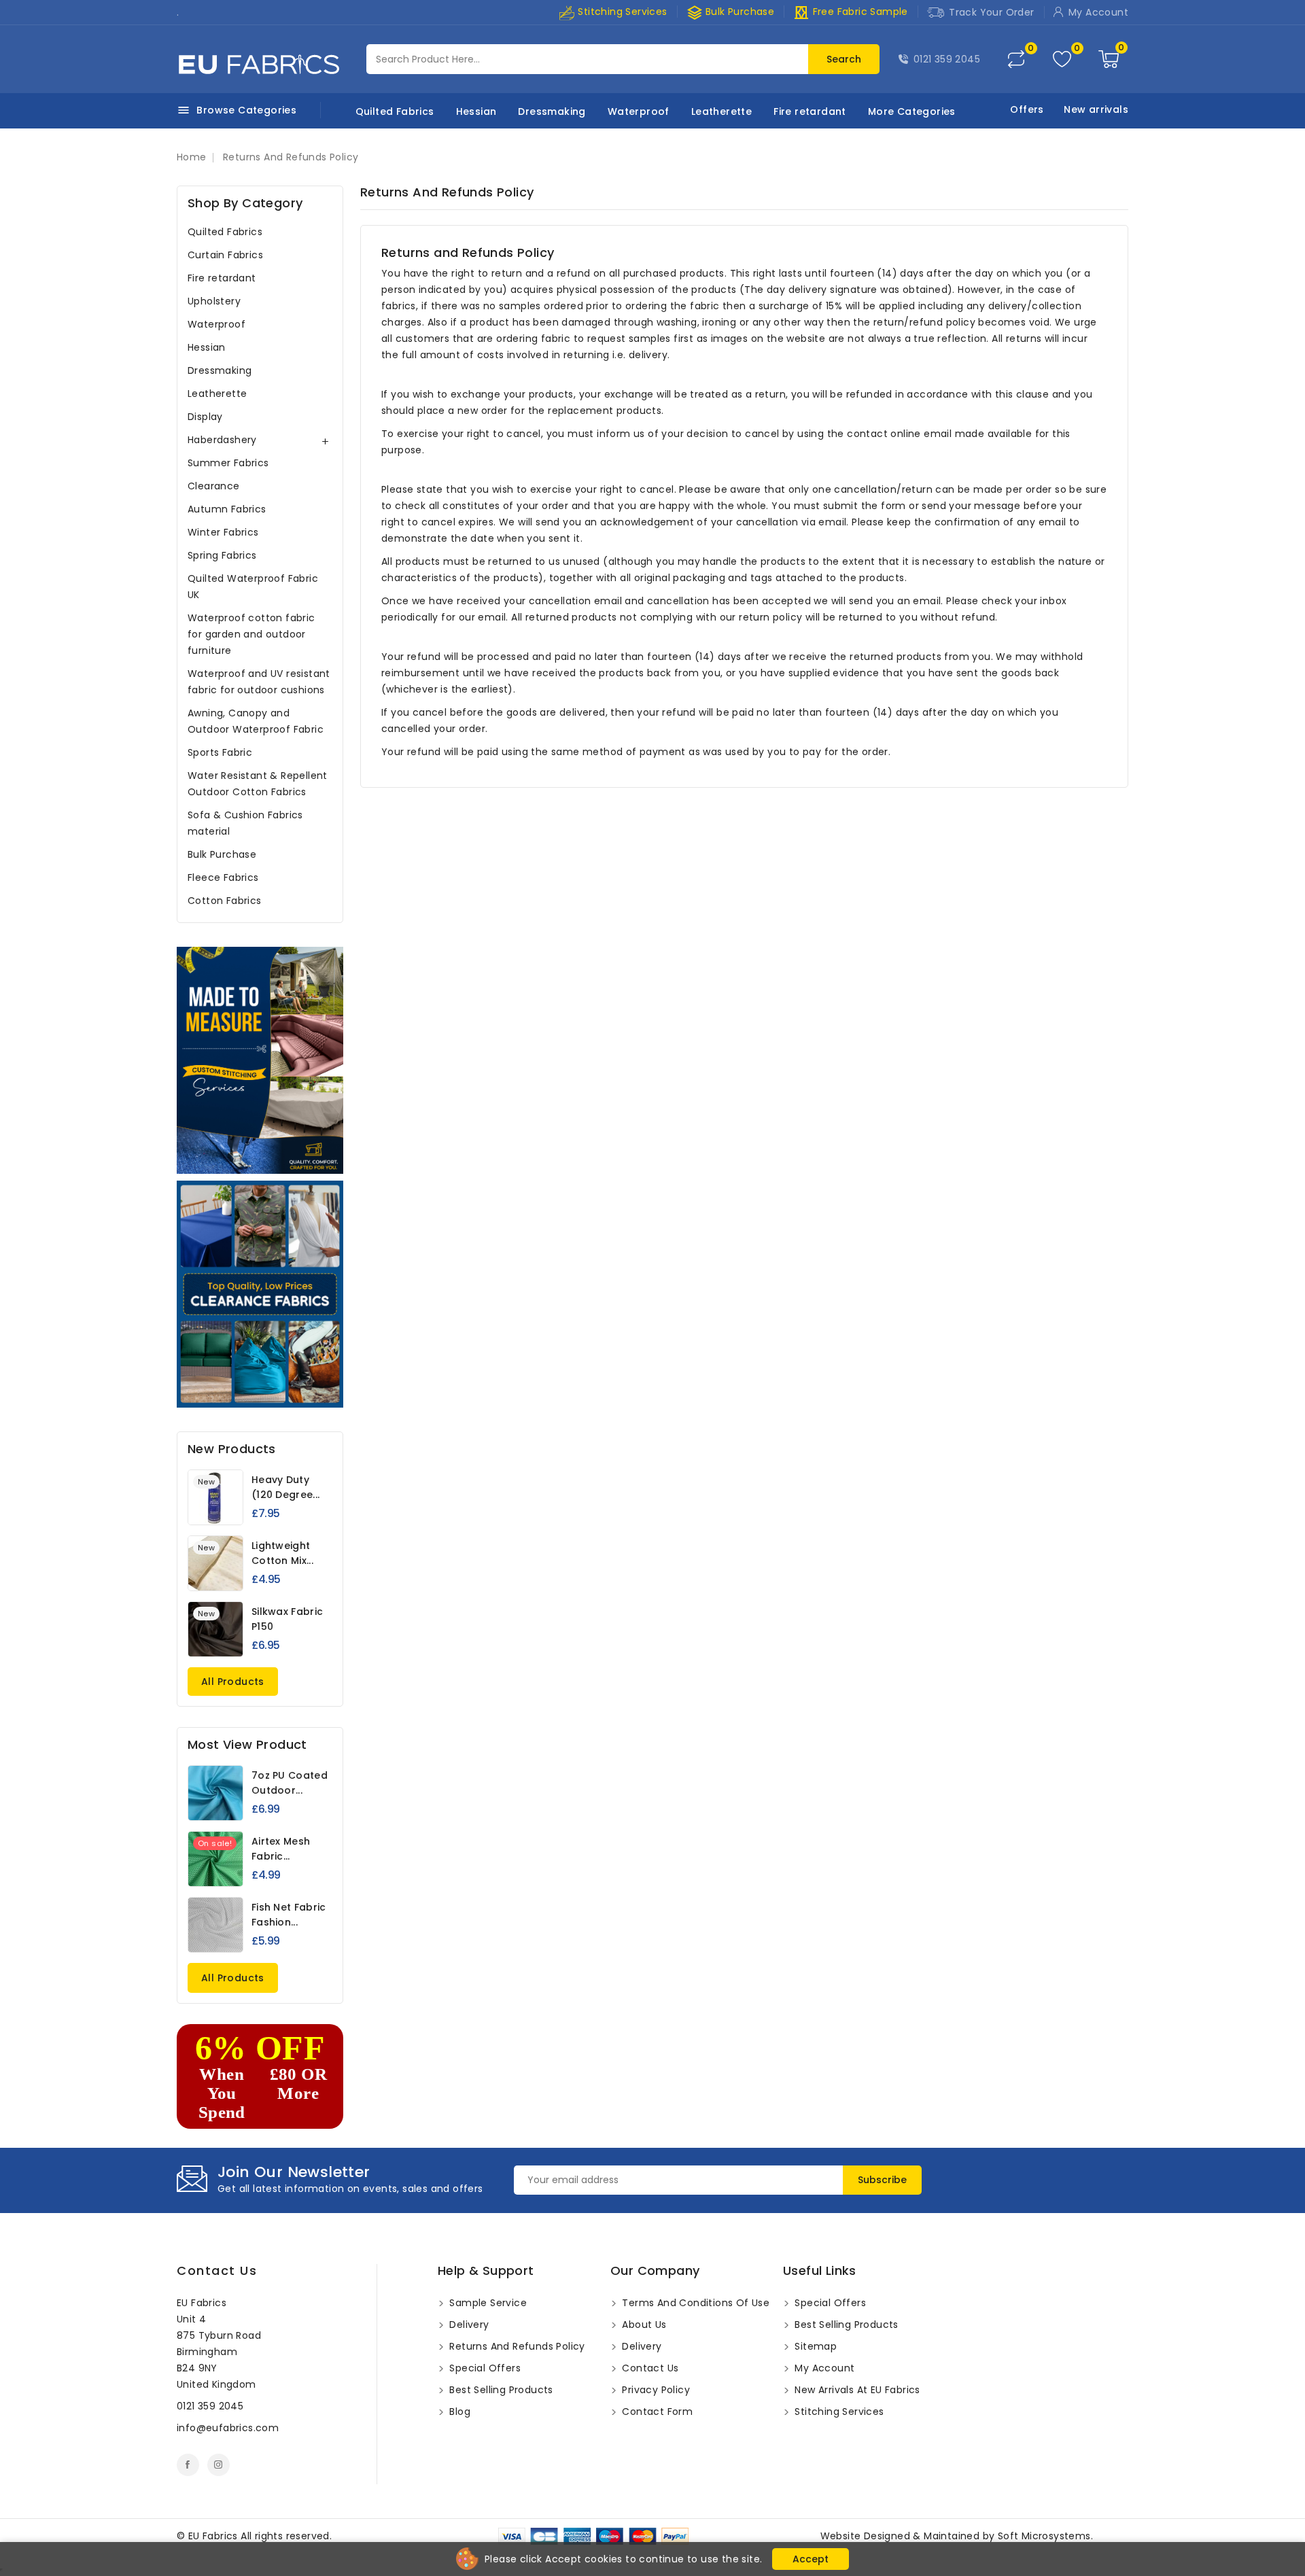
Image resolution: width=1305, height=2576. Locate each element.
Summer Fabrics (228, 463)
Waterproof (639, 111)
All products (233, 1682)
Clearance (214, 486)
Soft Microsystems (1044, 2536)
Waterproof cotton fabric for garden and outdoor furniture (251, 634)
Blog (458, 2412)
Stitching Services (621, 12)
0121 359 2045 (947, 59)
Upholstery (214, 301)
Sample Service (487, 2303)
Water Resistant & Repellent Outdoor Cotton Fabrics (258, 784)
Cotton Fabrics (225, 901)
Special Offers (484, 2368)
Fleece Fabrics (223, 877)
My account (823, 2368)
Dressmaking (552, 111)
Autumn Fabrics (227, 509)
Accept (811, 2559)
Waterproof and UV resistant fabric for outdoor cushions (259, 682)
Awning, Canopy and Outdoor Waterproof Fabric (256, 721)
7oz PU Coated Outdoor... (290, 1783)
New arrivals (1096, 109)
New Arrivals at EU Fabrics (856, 2390)
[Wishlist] (1062, 59)
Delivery (468, 2325)
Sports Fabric (220, 752)
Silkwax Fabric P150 (287, 1619)
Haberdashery (222, 440)
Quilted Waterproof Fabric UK (253, 587)
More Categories (912, 111)
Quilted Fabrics (395, 111)
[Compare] (1016, 59)
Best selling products (500, 2390)
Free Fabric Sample (851, 12)
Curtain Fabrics (225, 255)
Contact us (217, 2270)
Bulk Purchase (731, 12)
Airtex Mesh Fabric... (281, 1849)
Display (205, 417)
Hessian (476, 111)
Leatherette (721, 111)
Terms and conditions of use (694, 2303)
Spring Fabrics (222, 555)
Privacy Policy (655, 2390)
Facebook (188, 2465)
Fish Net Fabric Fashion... (289, 1915)
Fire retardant (810, 111)
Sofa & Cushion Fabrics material (245, 823)
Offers (1027, 109)
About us (643, 2325)
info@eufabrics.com (228, 2428)
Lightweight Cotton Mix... (282, 1553)
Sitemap (814, 2346)
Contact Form (656, 2412)
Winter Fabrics (223, 532)
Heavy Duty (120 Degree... (285, 1487)
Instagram (219, 2465)
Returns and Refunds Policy (516, 2346)
